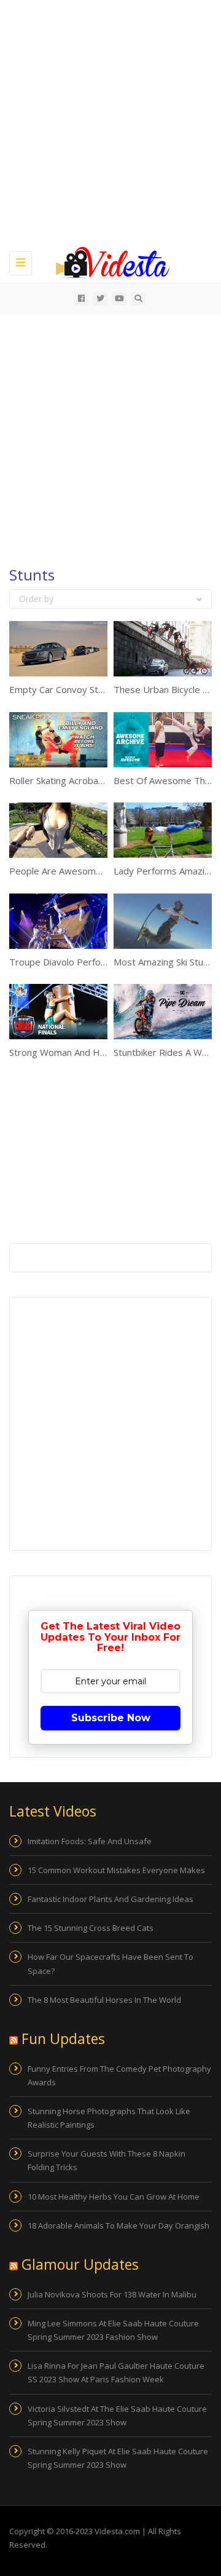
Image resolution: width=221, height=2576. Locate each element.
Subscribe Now (111, 1718)
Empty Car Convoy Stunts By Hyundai (88, 689)
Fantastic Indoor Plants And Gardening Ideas (110, 1899)
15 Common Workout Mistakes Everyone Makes (116, 1870)
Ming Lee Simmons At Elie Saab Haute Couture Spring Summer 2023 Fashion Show (113, 2330)
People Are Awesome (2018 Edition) (86, 871)
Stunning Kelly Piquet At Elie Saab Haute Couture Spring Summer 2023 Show (118, 2458)
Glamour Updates (80, 2264)
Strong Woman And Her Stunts (74, 1052)
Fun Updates (63, 2039)
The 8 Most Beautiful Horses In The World (104, 2000)
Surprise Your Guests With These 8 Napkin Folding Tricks (107, 2160)
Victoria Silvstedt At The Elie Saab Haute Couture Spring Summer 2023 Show (117, 2415)
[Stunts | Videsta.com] (107, 261)
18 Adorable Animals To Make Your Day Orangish (118, 2225)
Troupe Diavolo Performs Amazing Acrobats (103, 962)
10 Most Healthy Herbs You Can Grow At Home (114, 2197)
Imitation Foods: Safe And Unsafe (90, 1841)
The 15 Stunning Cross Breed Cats (91, 1928)
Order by (36, 599)
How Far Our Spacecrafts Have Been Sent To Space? (110, 1964)
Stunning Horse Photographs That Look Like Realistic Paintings (109, 2118)
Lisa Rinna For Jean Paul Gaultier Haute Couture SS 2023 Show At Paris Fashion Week (116, 2372)
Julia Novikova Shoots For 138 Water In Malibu (112, 2294)
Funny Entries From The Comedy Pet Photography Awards (119, 2075)
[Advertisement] (110, 123)
